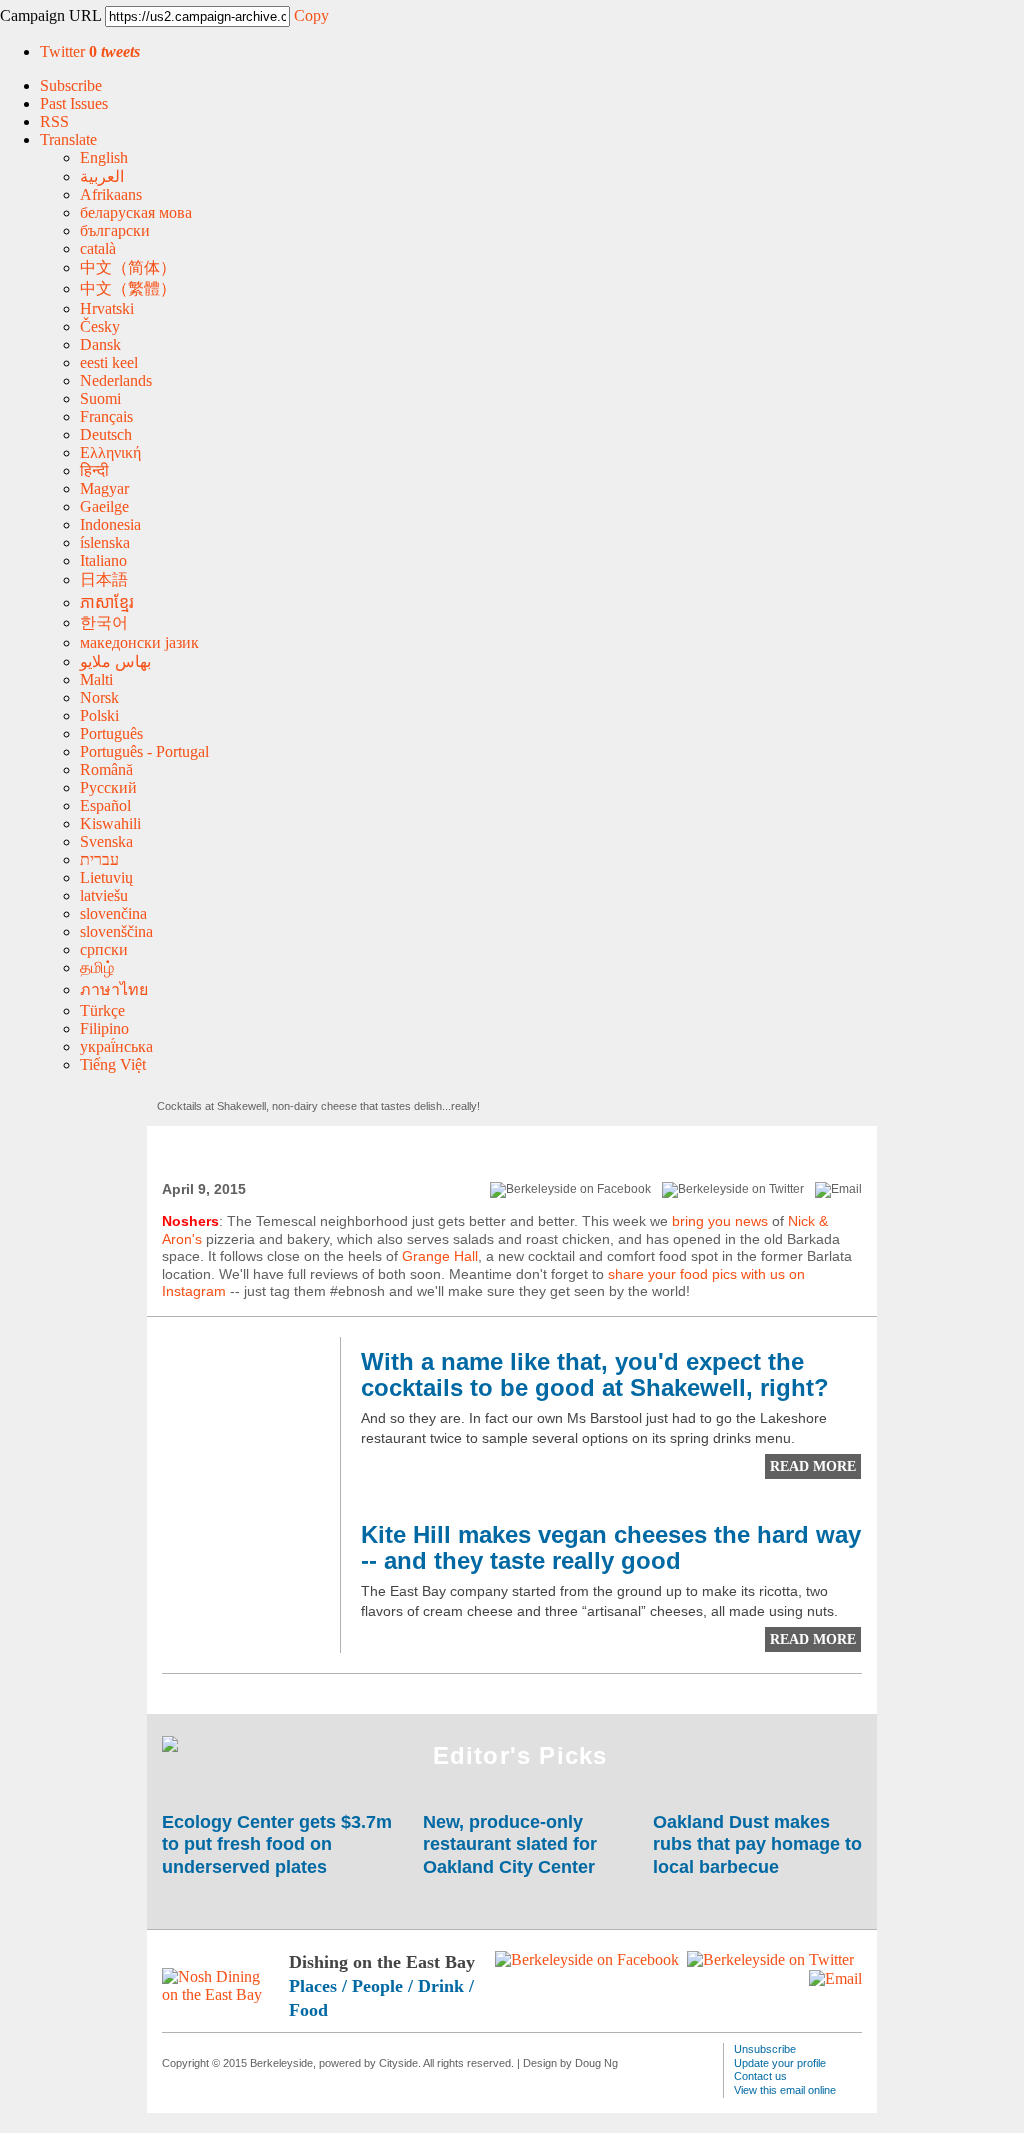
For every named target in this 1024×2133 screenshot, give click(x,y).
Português (111, 733)
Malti (96, 679)
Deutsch (106, 434)
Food (308, 2010)
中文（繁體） (128, 288)
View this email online (785, 2090)
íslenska (105, 542)
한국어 (104, 622)
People (377, 1986)
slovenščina (116, 931)
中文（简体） (128, 267)
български (115, 230)
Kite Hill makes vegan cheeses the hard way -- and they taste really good (611, 1548)
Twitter (90, 51)
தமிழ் (97, 967)
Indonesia (110, 524)
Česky (100, 326)
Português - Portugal (144, 751)
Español (105, 805)
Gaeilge (104, 506)
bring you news (720, 1221)
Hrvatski (107, 308)
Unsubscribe (765, 2049)
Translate (68, 139)
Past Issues (74, 103)
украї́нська (116, 1046)
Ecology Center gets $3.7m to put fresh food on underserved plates (277, 1844)
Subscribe (71, 85)
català (98, 248)
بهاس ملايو (115, 661)
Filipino (104, 1028)
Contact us (760, 2076)
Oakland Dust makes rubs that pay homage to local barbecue (757, 1844)
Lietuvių (106, 877)
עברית (99, 859)
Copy (311, 15)
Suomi (100, 398)
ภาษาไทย (114, 989)
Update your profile (780, 2063)
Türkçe (102, 1010)
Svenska (106, 841)
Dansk (100, 344)
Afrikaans (111, 194)
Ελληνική (110, 452)
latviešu (104, 895)
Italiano (103, 560)
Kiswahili (110, 823)
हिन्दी (94, 470)
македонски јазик (139, 642)
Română (106, 769)
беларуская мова (136, 212)
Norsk (99, 697)
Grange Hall (440, 1256)
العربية (102, 176)
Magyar (104, 488)
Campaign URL (50, 15)
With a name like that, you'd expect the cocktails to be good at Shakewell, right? (595, 1375)
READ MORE (813, 1466)
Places (313, 1986)
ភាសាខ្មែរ (107, 602)
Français (106, 416)
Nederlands (116, 380)
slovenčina (113, 913)
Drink (441, 1986)
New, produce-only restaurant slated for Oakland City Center (511, 1844)
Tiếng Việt (113, 1064)
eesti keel (109, 362)
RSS (54, 121)
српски (104, 949)
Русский (108, 787)
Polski (99, 715)
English (104, 157)
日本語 (104, 579)
